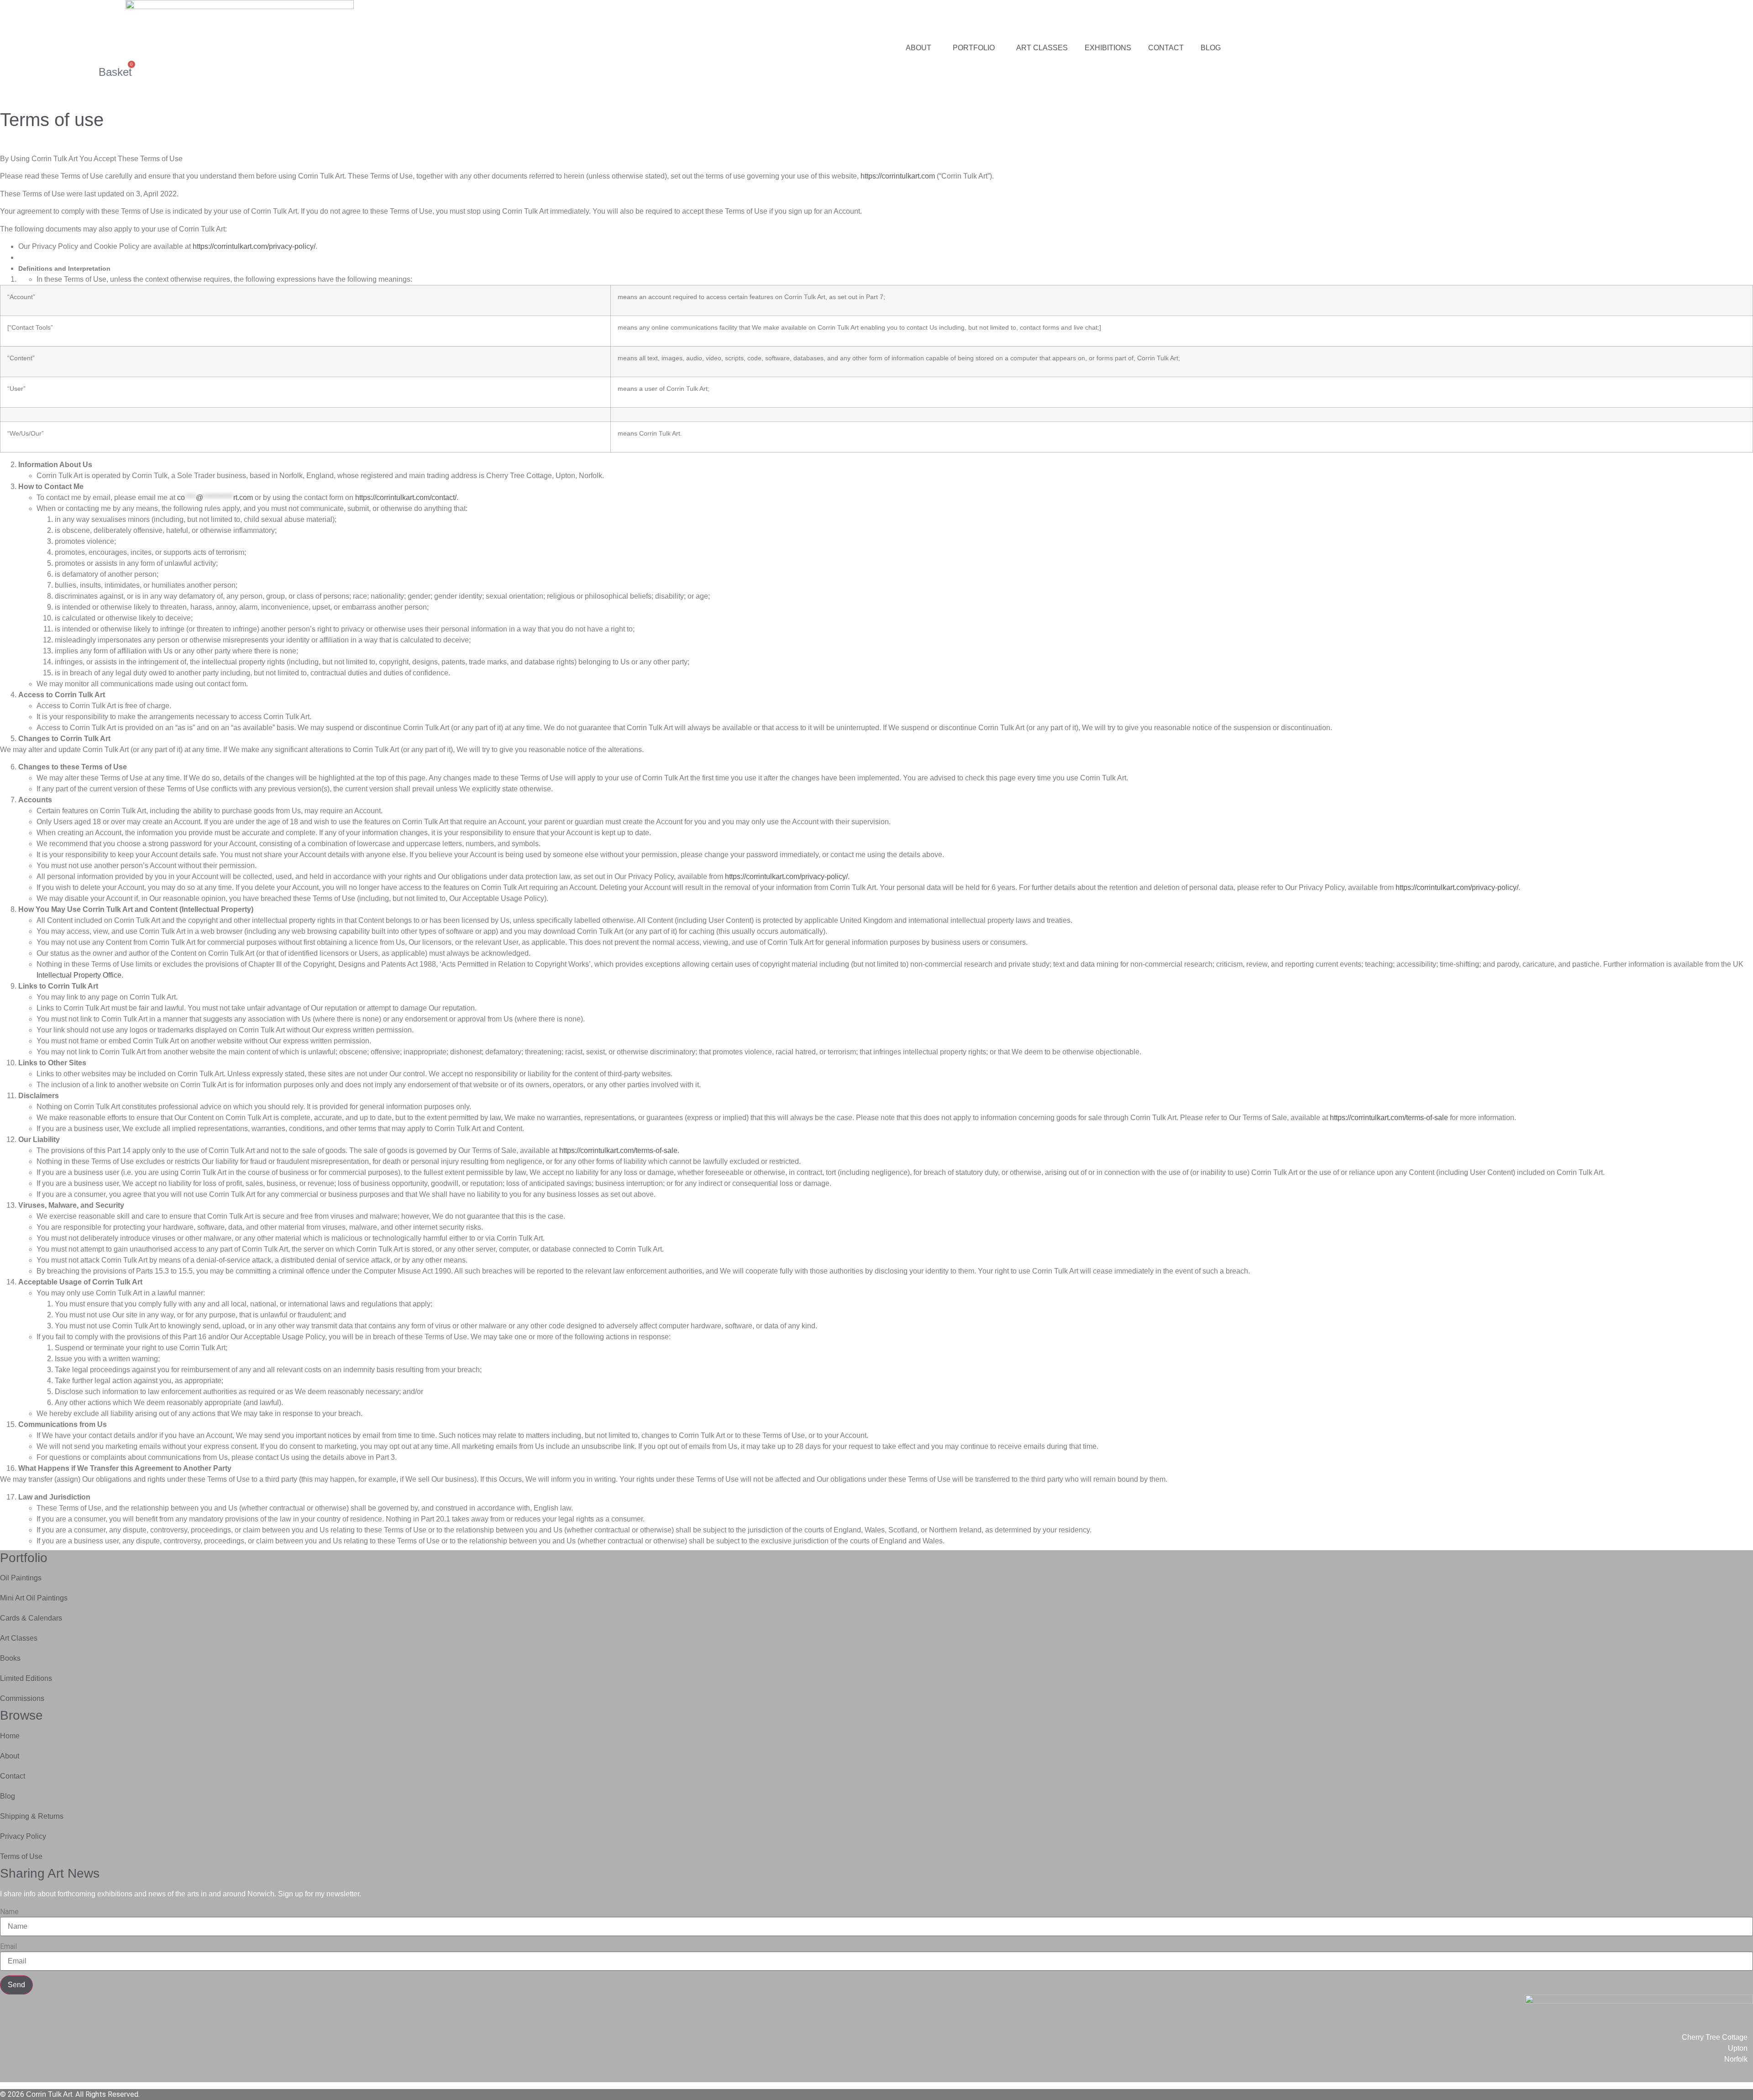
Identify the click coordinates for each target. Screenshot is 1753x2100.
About (918, 48)
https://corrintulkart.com (898, 176)
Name (9, 1912)
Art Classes (1042, 48)
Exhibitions (1108, 48)
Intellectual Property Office (79, 975)
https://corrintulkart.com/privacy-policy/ (254, 246)
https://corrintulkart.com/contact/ (406, 497)
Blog (1211, 48)
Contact (1166, 48)
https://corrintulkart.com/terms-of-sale (1389, 1118)
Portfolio (974, 48)
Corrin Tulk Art (49, 2094)
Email (8, 1947)
